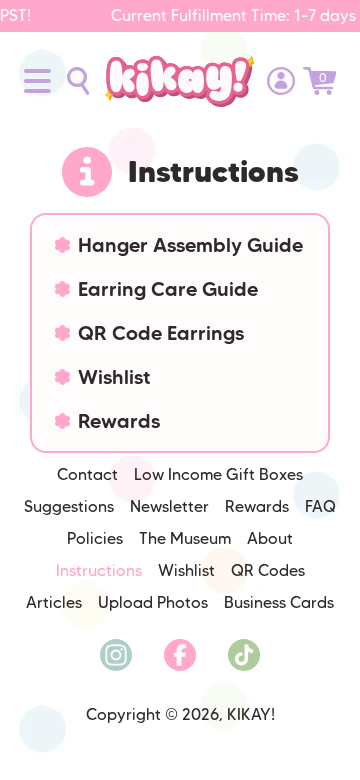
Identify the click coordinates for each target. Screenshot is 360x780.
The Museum (185, 538)
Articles (54, 602)
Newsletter (169, 506)
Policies (95, 538)
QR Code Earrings (161, 333)
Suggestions (69, 506)
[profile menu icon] (281, 81)
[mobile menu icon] (37, 81)
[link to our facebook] (180, 655)
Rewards (119, 421)
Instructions (99, 570)
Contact (87, 474)
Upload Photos (153, 602)
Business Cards (279, 602)
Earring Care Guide (168, 289)
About (270, 538)
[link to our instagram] (116, 655)
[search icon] (78, 81)
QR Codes (268, 570)
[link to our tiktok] (244, 655)
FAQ (320, 506)
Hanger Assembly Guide (190, 245)
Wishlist (114, 377)
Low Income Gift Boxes (218, 474)
